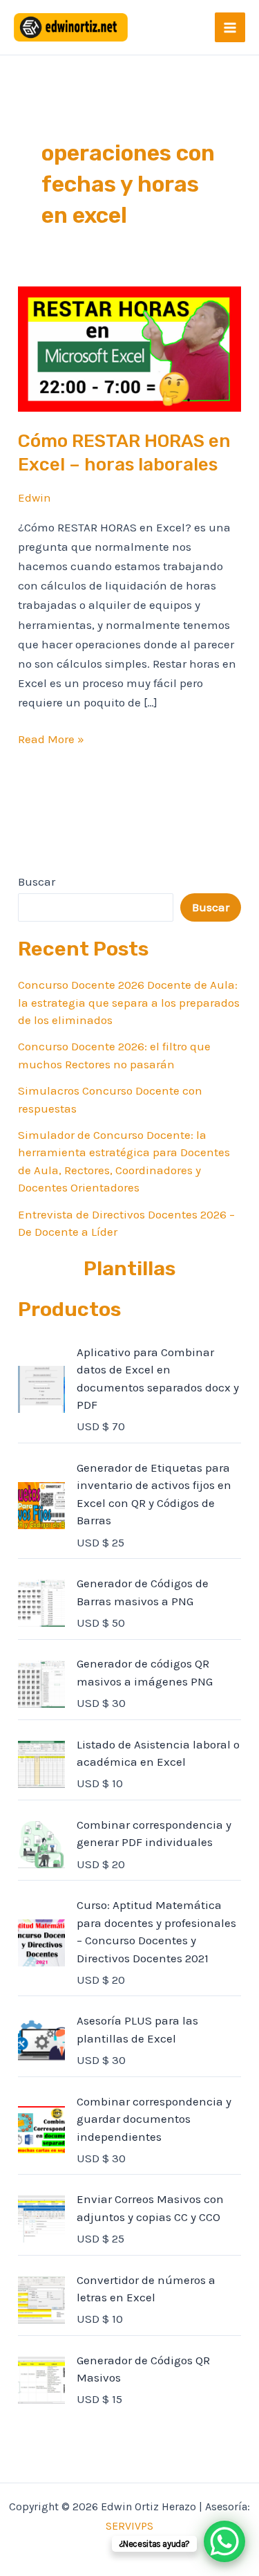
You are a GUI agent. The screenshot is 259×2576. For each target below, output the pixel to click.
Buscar (37, 881)
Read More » (51, 738)
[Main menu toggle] (230, 28)
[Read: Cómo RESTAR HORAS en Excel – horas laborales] (129, 348)
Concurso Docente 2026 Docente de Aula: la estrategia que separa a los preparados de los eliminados (129, 1002)
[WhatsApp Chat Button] (224, 2541)
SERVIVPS (129, 2526)
